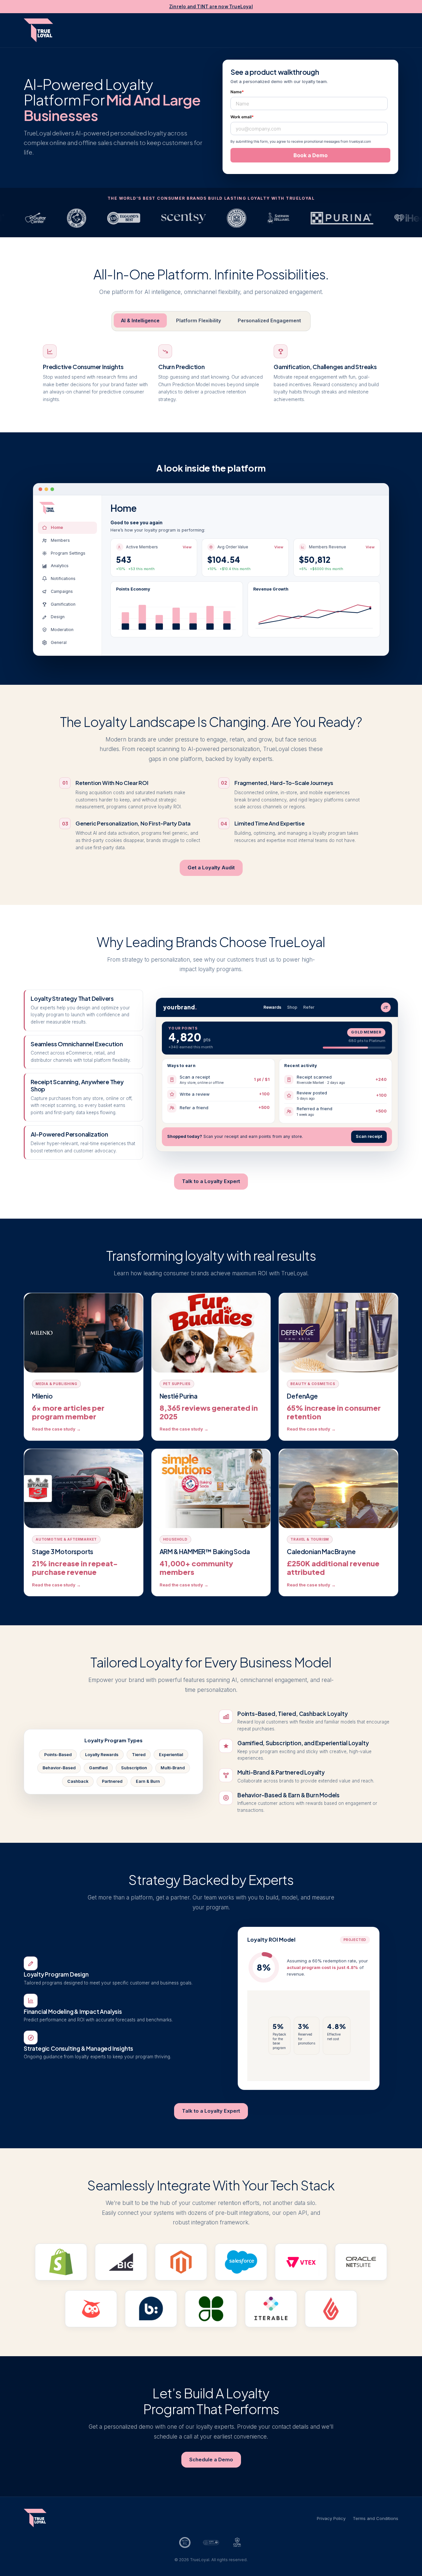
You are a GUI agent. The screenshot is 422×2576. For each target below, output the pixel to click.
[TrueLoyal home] (38, 30)
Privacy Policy (331, 2518)
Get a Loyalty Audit (211, 868)
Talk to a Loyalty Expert (211, 1181)
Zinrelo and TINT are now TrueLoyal (211, 7)
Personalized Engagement (269, 320)
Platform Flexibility (199, 320)
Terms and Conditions (376, 2518)
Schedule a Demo (211, 2460)
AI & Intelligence (140, 320)
